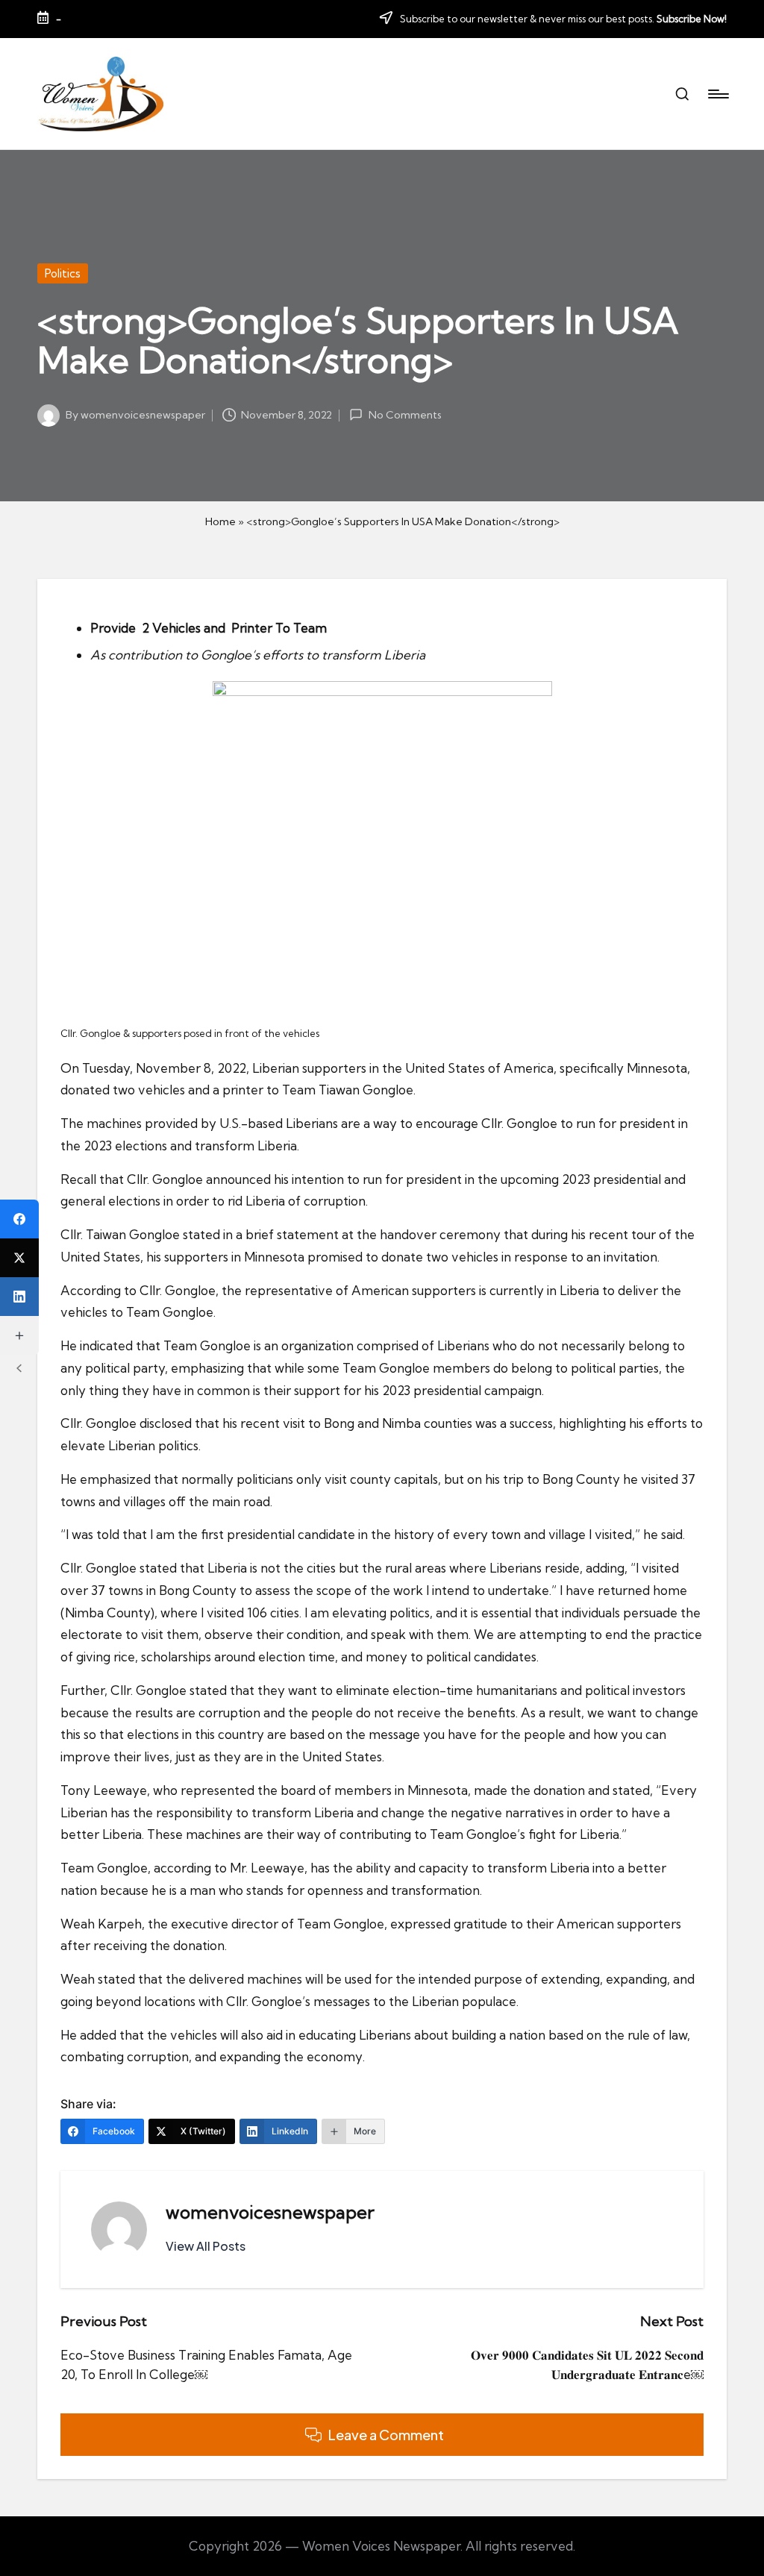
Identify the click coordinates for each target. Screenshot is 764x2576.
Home (220, 521)
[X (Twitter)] (19, 1258)
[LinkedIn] (19, 1297)
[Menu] (717, 94)
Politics (63, 273)
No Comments (405, 415)
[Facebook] (19, 1219)
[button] (206, 2246)
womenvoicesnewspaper (270, 2212)
